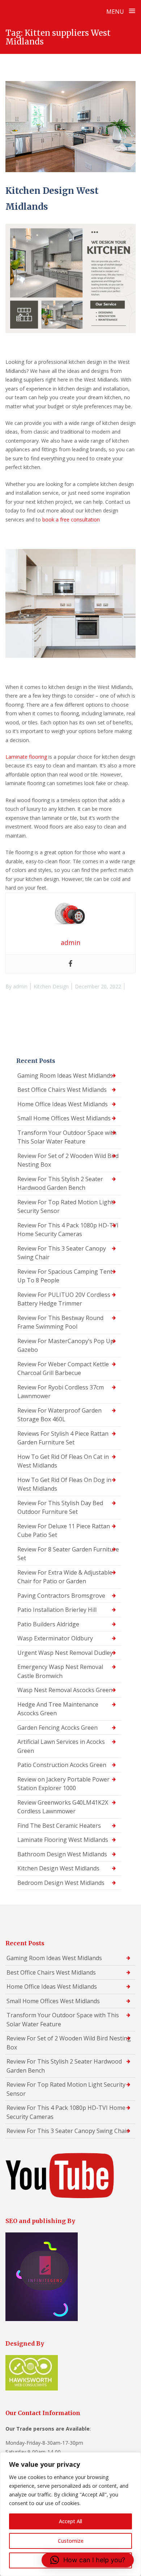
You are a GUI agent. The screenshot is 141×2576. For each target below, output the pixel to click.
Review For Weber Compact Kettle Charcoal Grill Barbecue (63, 1369)
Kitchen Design (51, 986)
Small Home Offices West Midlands (64, 1118)
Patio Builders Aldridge (48, 1624)
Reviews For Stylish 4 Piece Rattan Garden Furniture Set (63, 1438)
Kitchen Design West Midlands (58, 1868)
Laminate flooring (26, 757)
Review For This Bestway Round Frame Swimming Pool (60, 1322)
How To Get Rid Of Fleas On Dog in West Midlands (64, 1484)
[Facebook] (70, 964)
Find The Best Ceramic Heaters (59, 1826)
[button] (88, 2560)
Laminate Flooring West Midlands (63, 1840)
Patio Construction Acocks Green (62, 1765)
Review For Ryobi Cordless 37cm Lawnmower (61, 1392)
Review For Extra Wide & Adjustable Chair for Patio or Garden (65, 1577)
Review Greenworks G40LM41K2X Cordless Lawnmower (63, 1807)
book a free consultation (71, 520)
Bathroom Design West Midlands (62, 1854)
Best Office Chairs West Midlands (62, 1090)
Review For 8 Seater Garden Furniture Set (68, 1554)
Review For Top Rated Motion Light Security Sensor (65, 1207)
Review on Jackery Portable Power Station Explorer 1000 (63, 1784)
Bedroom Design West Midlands (61, 1883)
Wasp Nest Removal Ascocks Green (65, 1690)
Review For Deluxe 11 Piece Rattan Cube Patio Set (64, 1531)
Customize (71, 2541)
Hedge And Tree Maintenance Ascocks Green (58, 1709)
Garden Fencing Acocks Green (57, 1728)
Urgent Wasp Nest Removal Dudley (65, 1653)
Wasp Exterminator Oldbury (55, 1638)
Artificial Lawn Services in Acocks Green (61, 1746)
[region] (70, 2514)
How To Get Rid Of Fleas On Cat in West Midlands (63, 1461)
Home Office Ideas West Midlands (63, 1104)
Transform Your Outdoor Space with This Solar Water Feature (67, 1137)
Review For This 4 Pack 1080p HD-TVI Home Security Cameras (68, 1230)
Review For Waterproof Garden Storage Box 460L (59, 1415)
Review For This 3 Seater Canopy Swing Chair (62, 1253)
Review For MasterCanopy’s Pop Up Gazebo (66, 1346)
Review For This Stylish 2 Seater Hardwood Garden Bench (60, 1183)
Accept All (70, 2521)
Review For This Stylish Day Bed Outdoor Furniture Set (60, 1508)
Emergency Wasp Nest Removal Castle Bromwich (60, 1671)
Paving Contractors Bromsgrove (61, 1596)
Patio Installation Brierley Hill (57, 1610)
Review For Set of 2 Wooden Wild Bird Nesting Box (68, 1160)
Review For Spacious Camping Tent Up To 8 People (65, 1276)
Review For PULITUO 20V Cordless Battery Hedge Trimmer (64, 1299)
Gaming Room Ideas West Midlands (65, 1076)
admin (20, 986)
